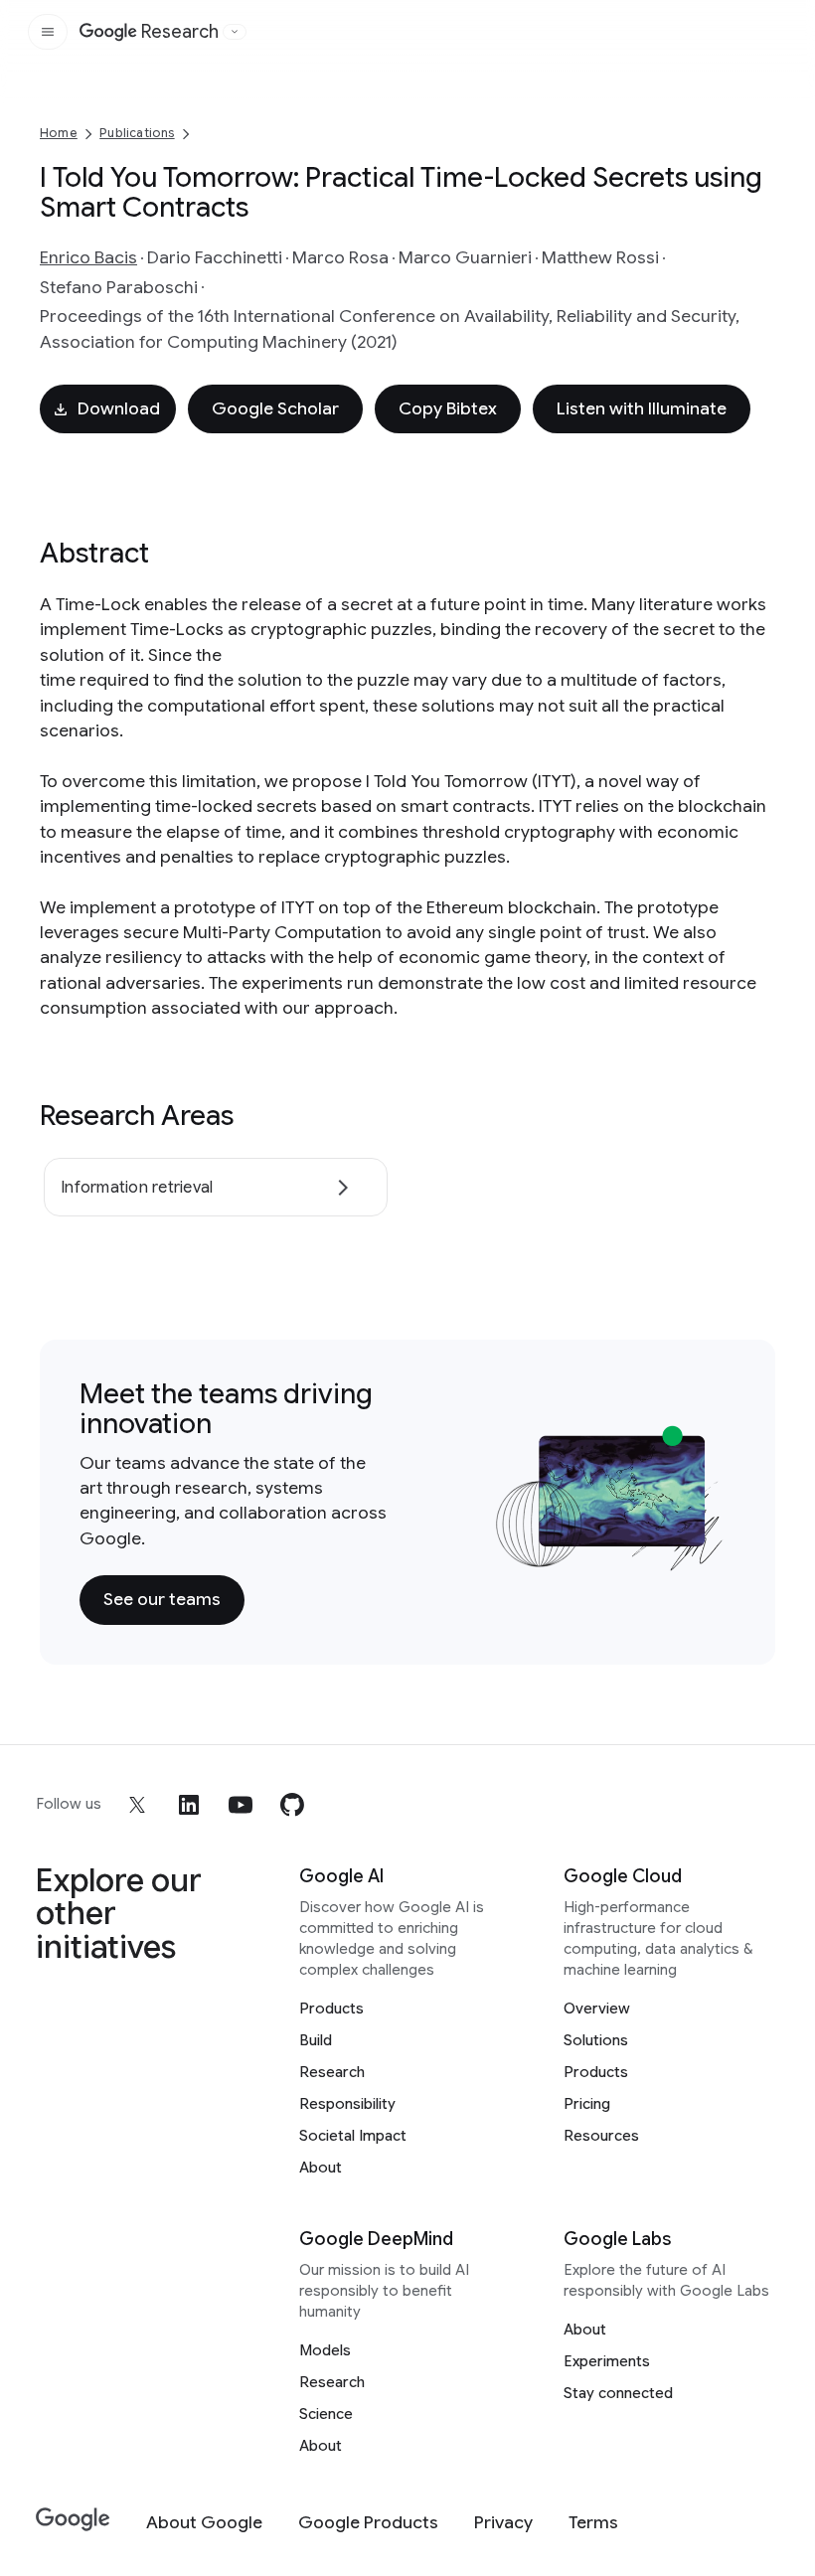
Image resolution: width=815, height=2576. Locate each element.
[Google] (73, 2520)
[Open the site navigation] (48, 32)
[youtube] (241, 1805)
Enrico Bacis (88, 257)
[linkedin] (189, 1805)
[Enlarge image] (706, 1552)
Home (59, 133)
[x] (137, 1805)
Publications (137, 133)
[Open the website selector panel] (235, 32)
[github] (292, 1805)
